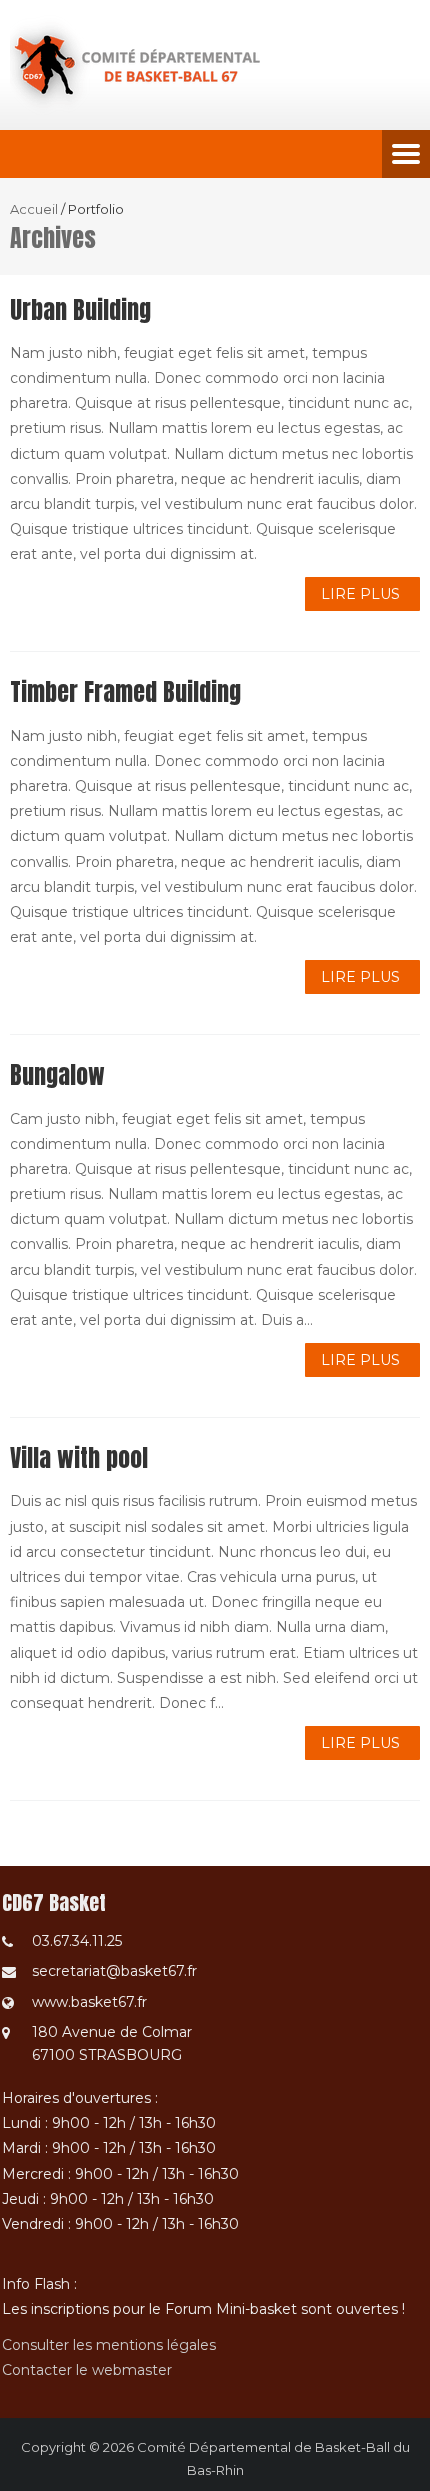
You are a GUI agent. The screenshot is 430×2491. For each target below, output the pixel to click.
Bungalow (57, 1075)
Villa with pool (79, 1458)
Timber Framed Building (125, 692)
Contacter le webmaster (87, 2370)
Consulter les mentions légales (109, 2345)
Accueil (34, 209)
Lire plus (360, 594)
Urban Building (80, 310)
